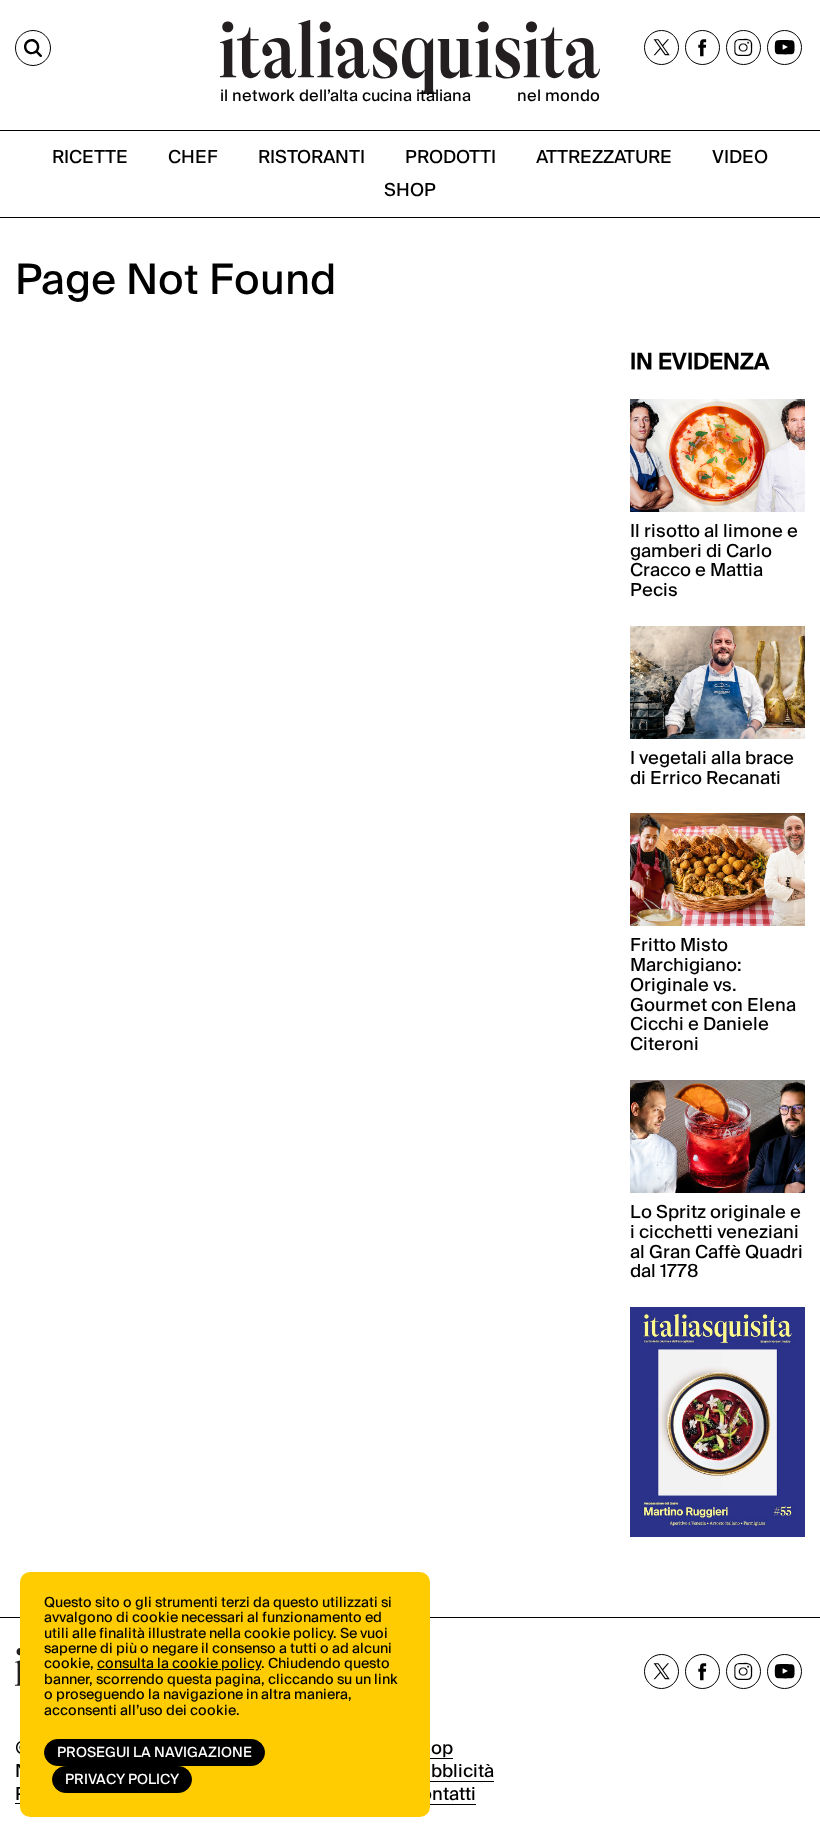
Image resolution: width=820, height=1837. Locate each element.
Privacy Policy (122, 1780)
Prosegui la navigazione (154, 1753)
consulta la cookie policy (179, 1664)
